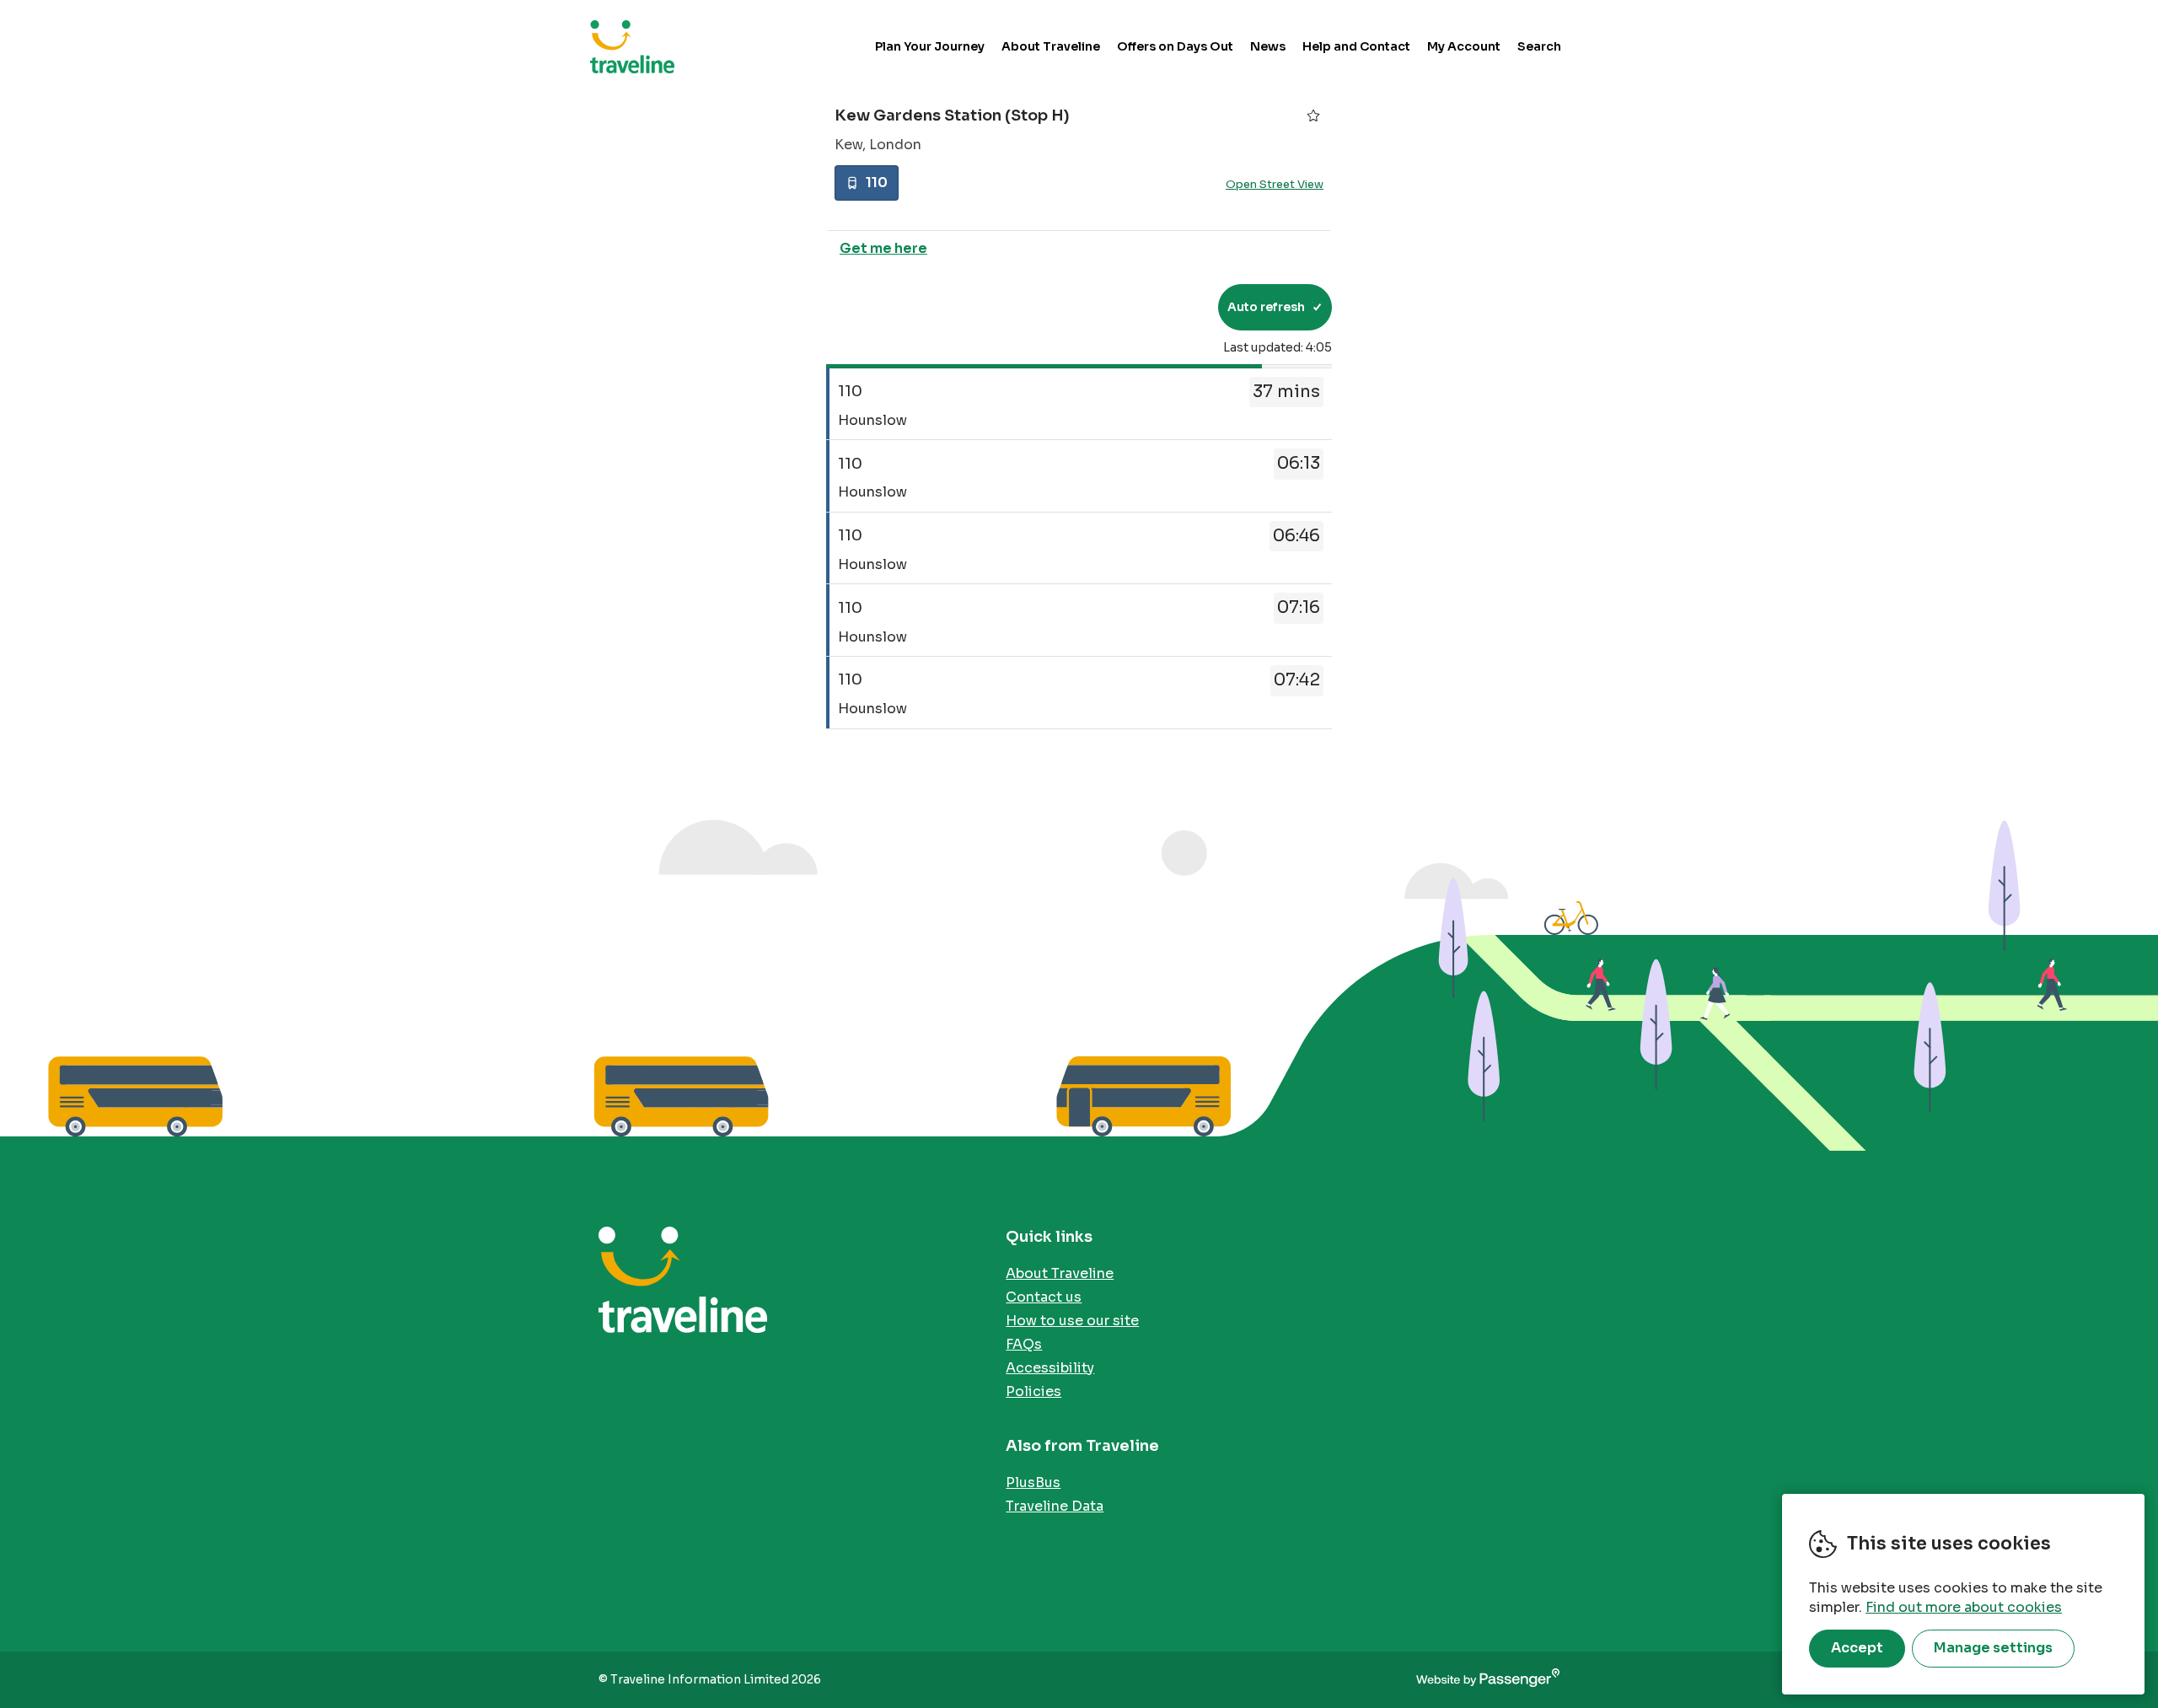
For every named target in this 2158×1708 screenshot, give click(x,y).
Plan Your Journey (930, 46)
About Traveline (1051, 46)
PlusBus (1033, 1482)
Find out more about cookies (1964, 1607)
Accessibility (1050, 1368)
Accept (1857, 1648)
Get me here (883, 248)
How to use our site (1072, 1321)
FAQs (1024, 1344)
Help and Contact (1356, 46)
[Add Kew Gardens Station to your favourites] (1313, 115)
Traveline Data (1055, 1506)
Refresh (1175, 307)
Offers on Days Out (1175, 46)
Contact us (1044, 1297)
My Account (1464, 46)
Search (1539, 46)
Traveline (632, 46)
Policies (1033, 1391)
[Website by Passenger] (1488, 1680)
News (1268, 46)
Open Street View (1275, 184)
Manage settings (1993, 1648)
